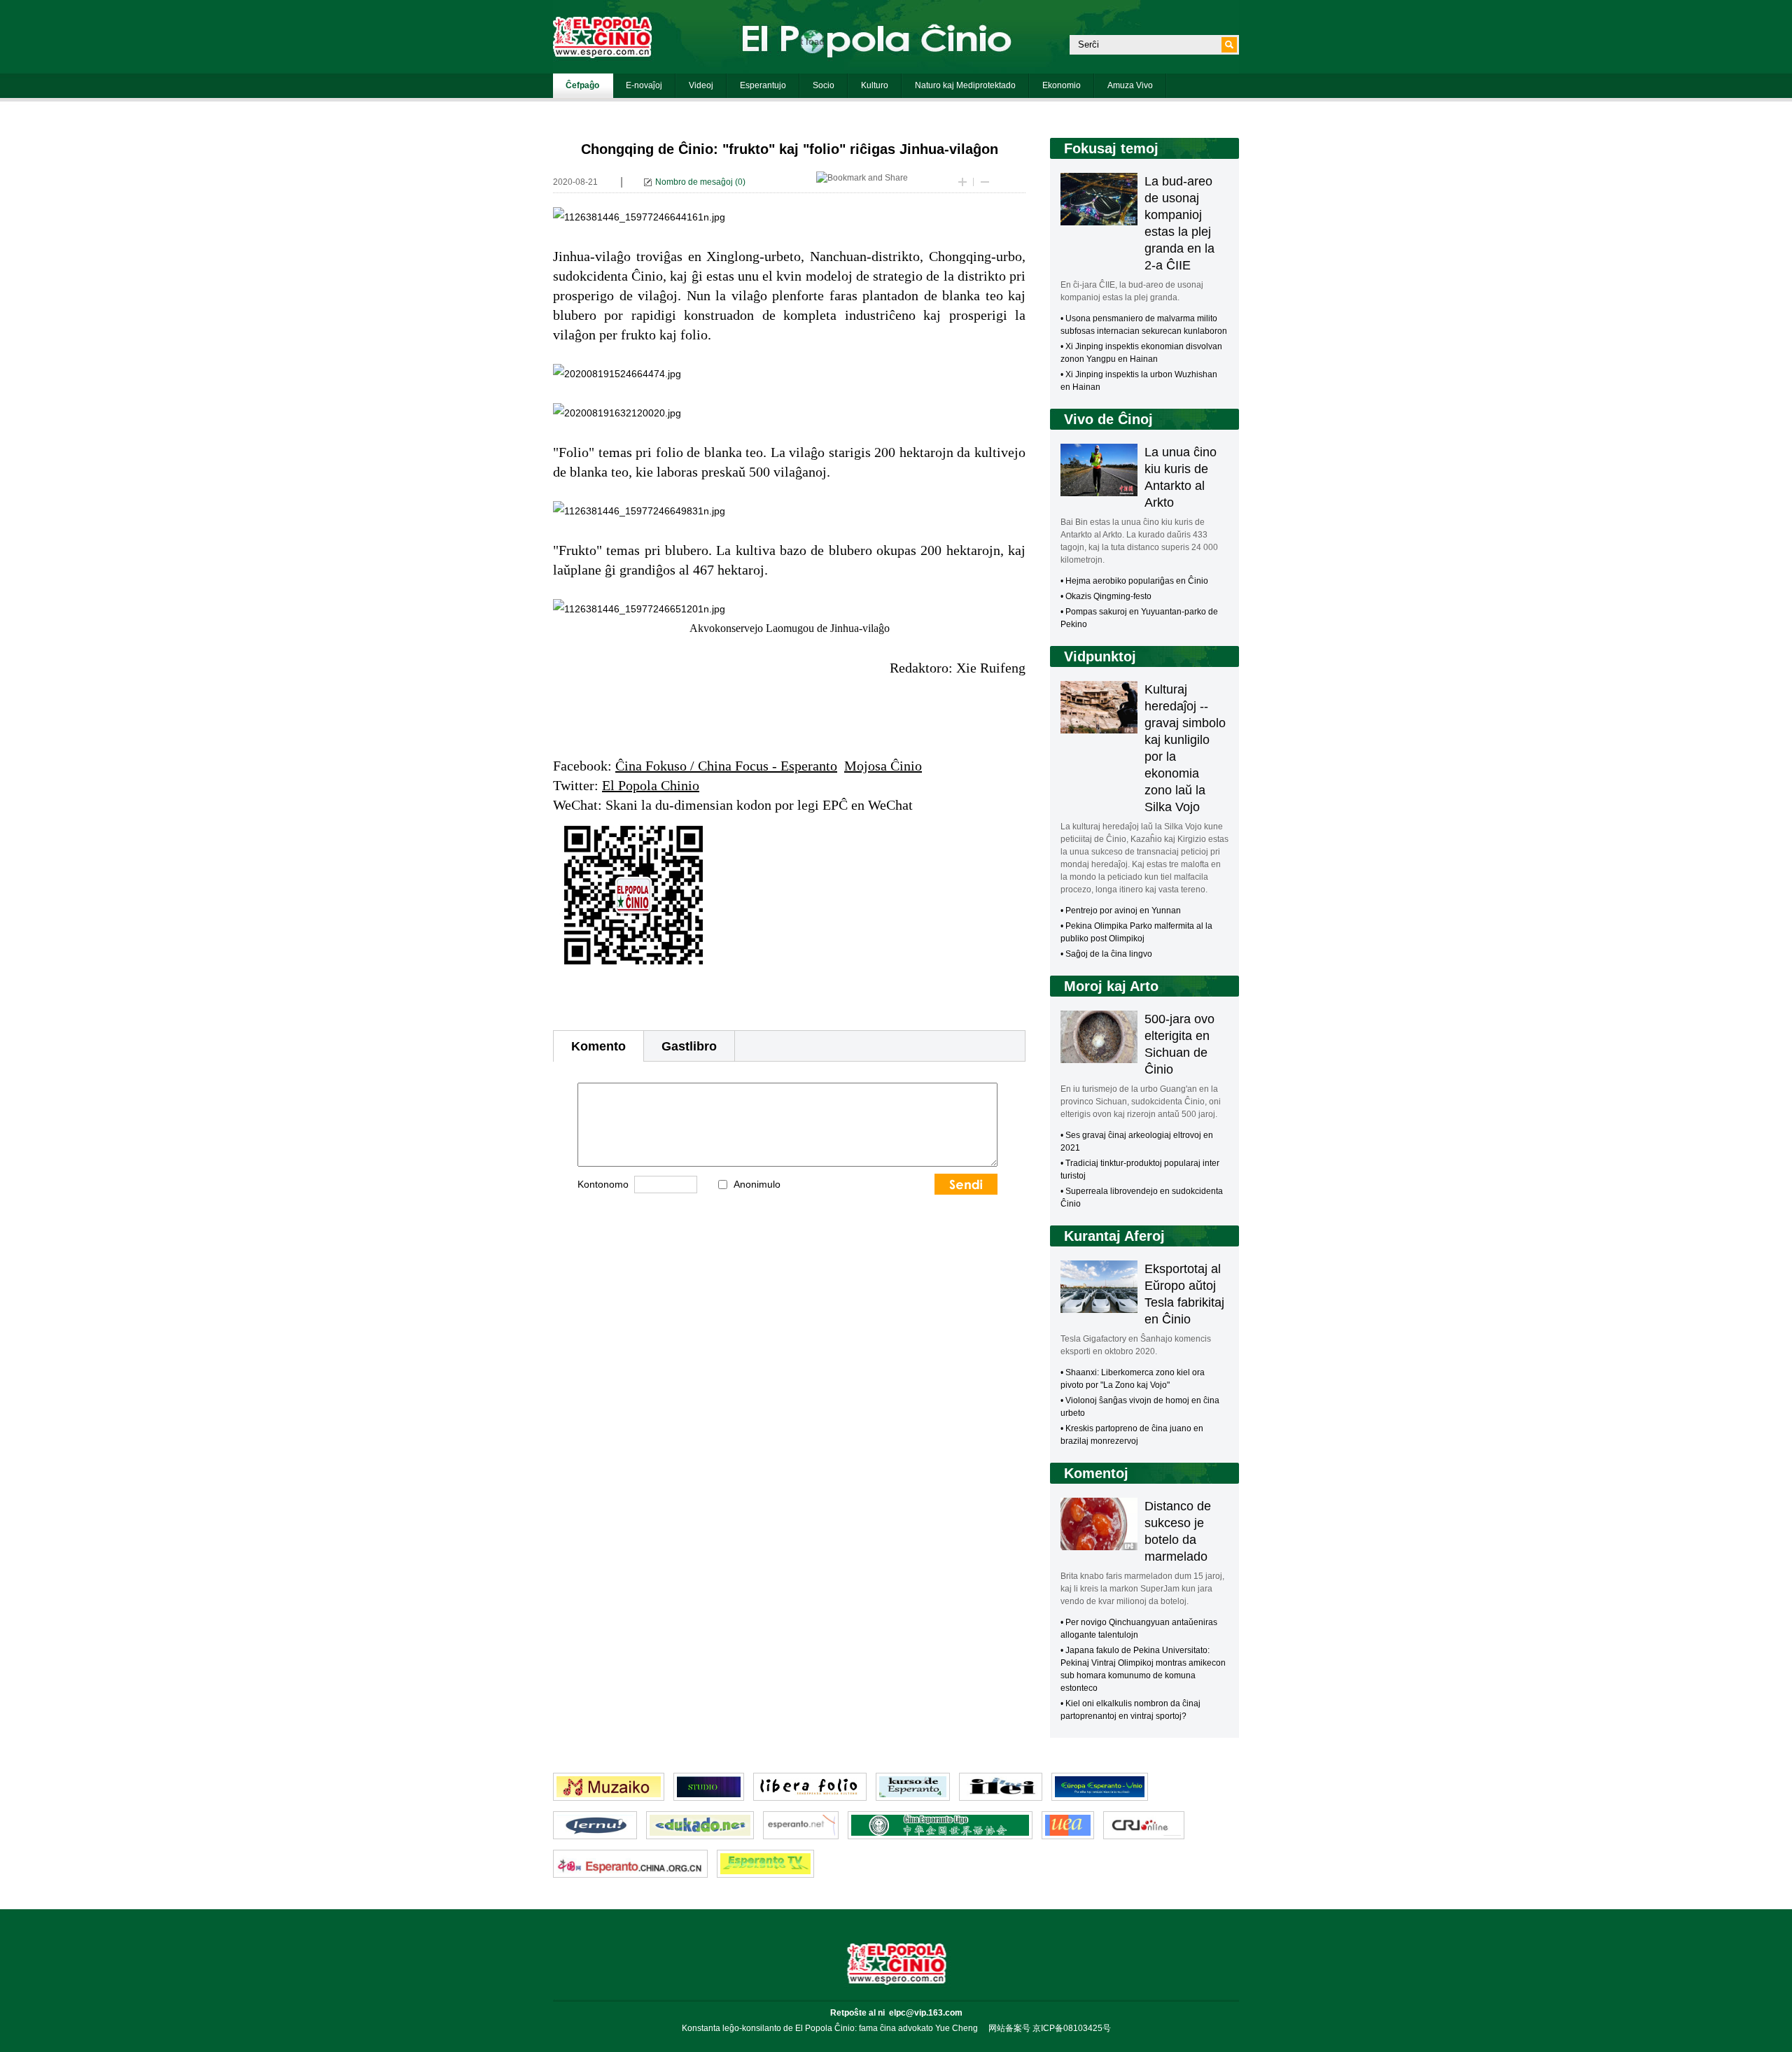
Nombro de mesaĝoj (694, 182)
